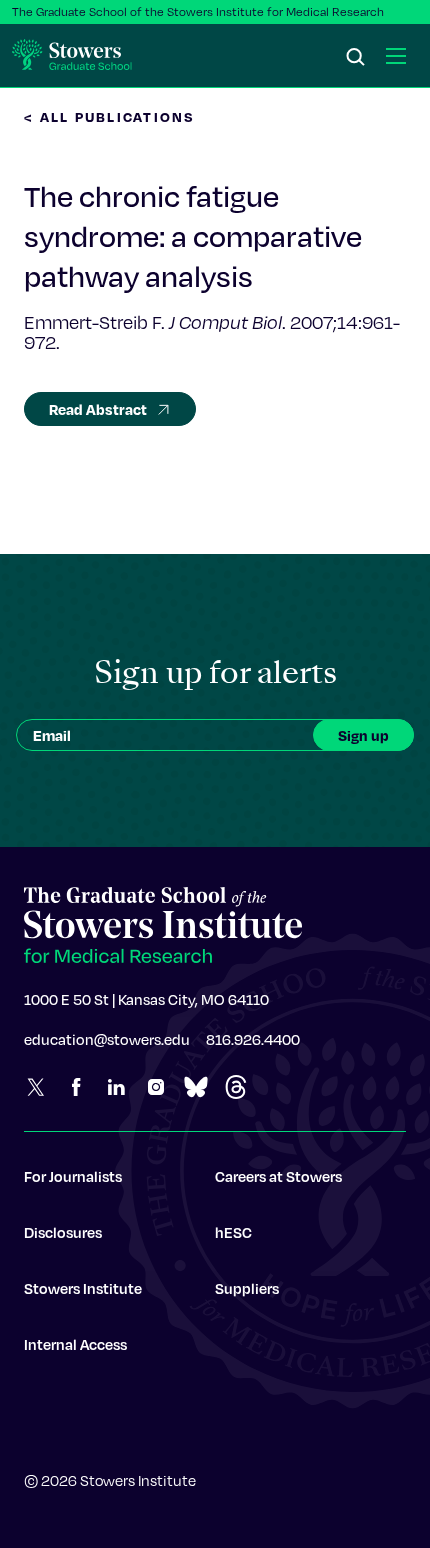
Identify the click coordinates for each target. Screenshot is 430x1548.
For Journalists (73, 1176)
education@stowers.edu (107, 1039)
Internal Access (75, 1344)
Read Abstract (98, 409)
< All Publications (110, 116)
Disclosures (63, 1232)
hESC (233, 1232)
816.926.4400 (253, 1039)
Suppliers (247, 1288)
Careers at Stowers (278, 1176)
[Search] (356, 58)
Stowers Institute (83, 1288)
